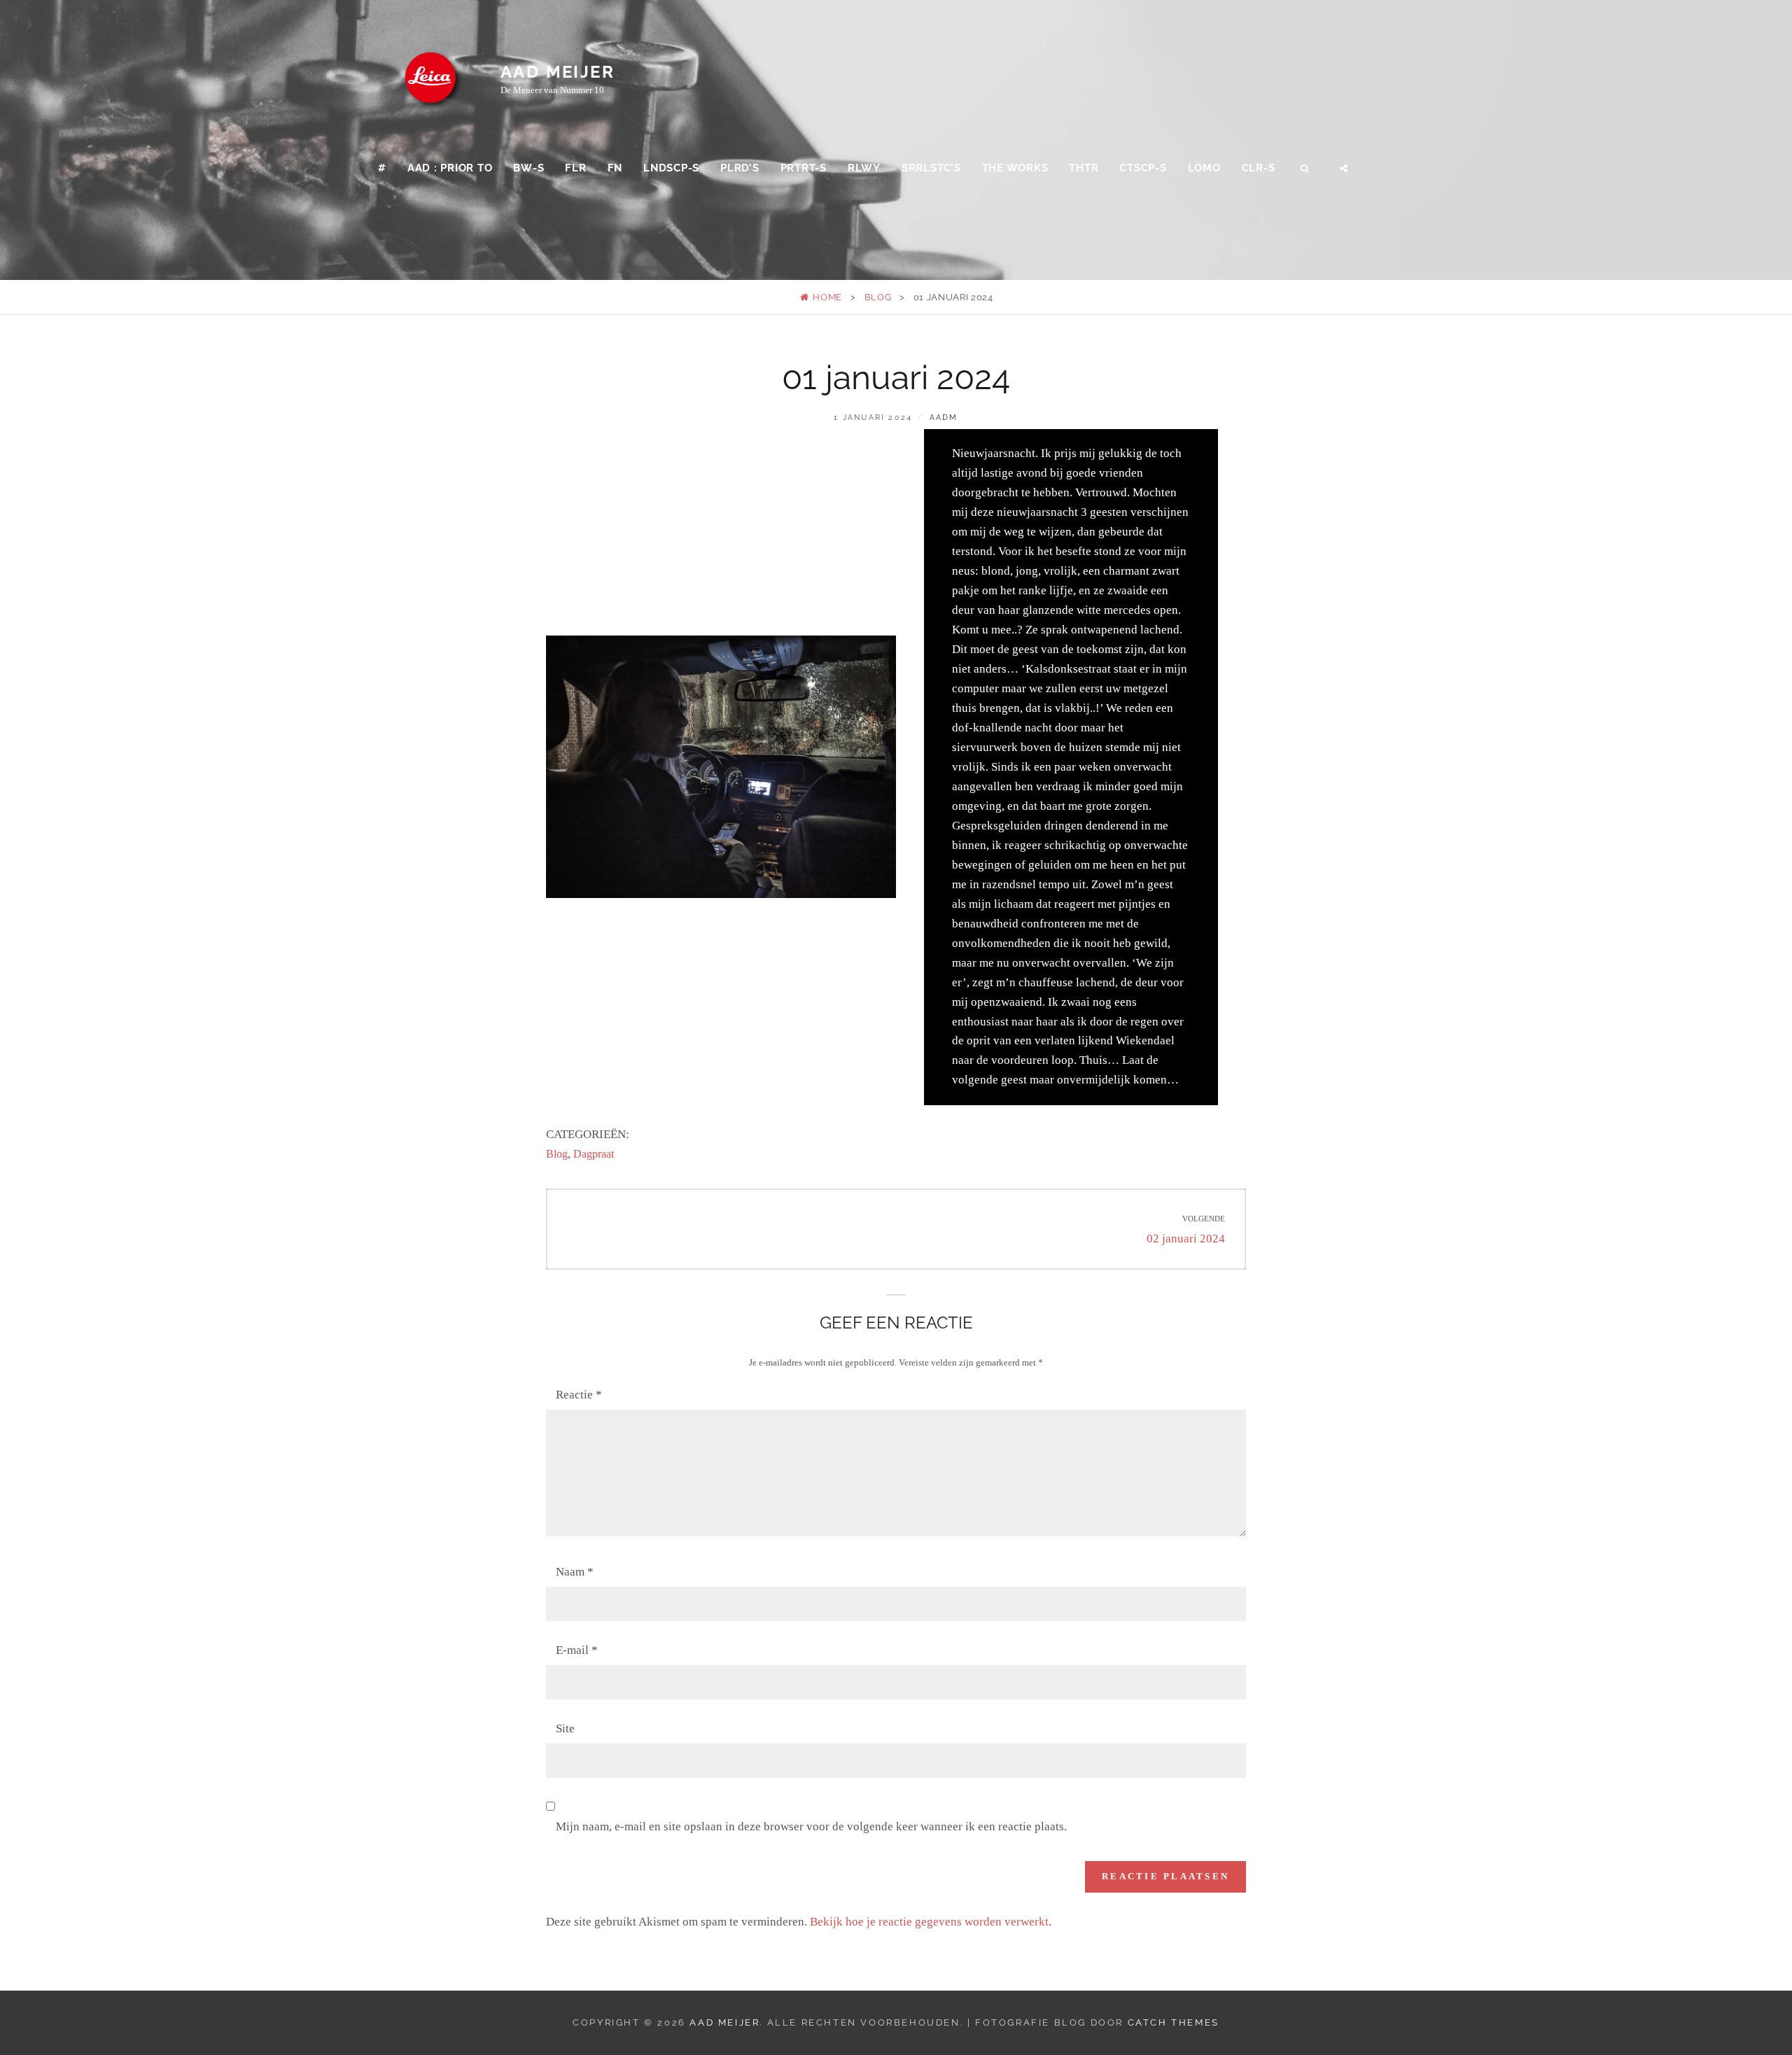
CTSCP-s (1143, 168)
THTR (1084, 168)
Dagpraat (594, 1154)
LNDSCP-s (671, 168)
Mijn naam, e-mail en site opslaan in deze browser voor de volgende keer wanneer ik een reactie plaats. (811, 1826)
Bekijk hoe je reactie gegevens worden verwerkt (929, 1922)
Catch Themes (1174, 2022)
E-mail (577, 1650)
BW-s (528, 168)
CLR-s (1259, 168)
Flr (575, 168)
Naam (575, 1572)
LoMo (1204, 168)
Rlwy (864, 168)
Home (826, 297)
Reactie (579, 1395)
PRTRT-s (804, 168)
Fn (615, 168)
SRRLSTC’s (931, 168)
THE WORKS (1015, 168)
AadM (944, 418)
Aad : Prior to (450, 168)
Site (565, 1728)
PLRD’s (740, 168)
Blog (878, 297)
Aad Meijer (558, 72)
